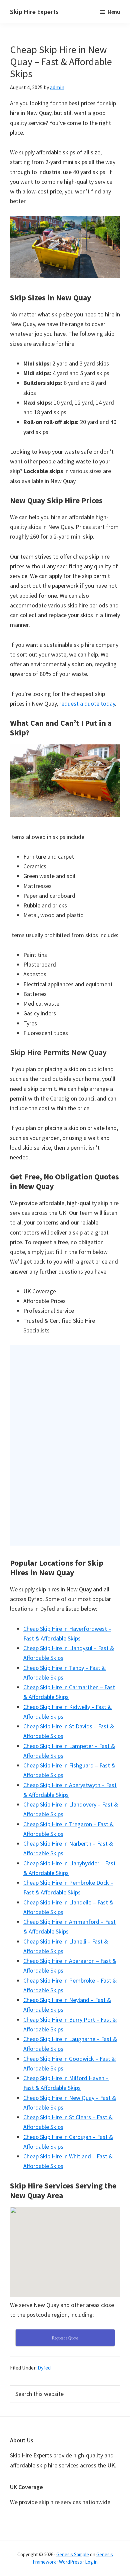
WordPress (70, 2562)
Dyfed (44, 2368)
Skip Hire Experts (34, 12)
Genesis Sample (73, 2554)
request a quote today (87, 703)
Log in (91, 2562)
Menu (114, 12)
